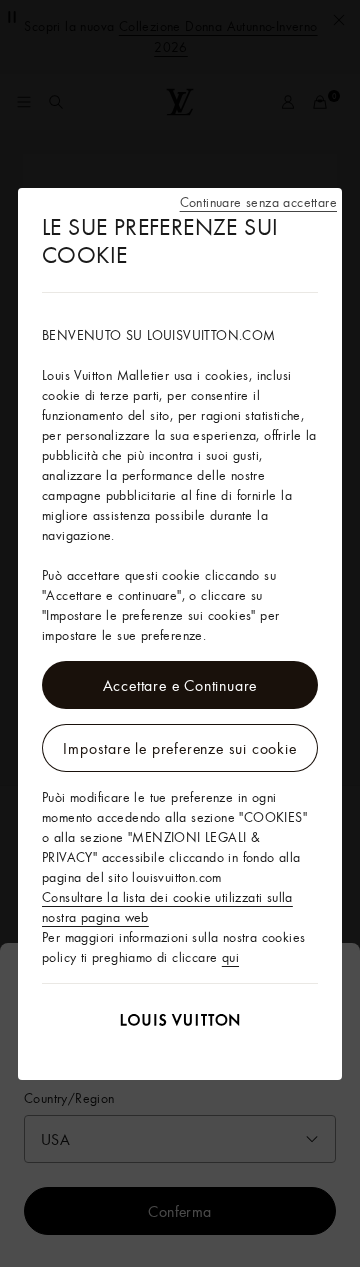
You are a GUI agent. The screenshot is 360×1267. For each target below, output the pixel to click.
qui (230, 957)
